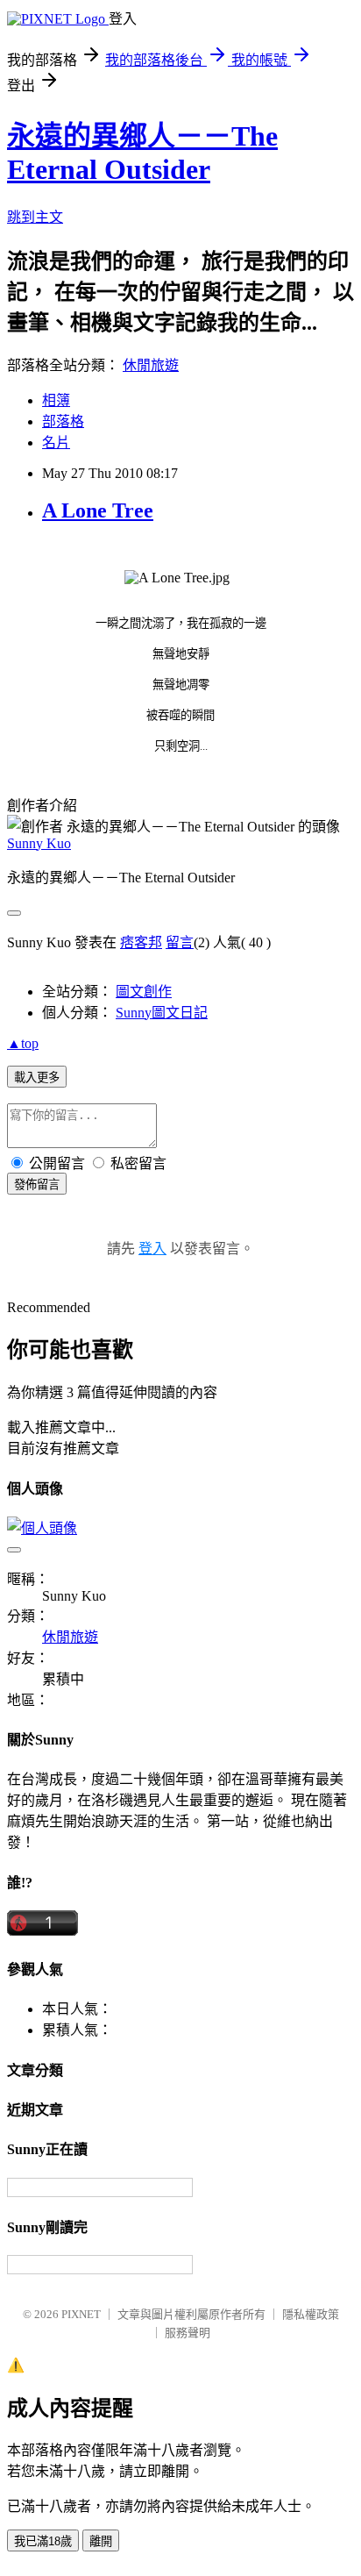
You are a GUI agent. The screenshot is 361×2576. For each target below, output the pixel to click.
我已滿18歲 (43, 2541)
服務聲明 (188, 2333)
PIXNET (81, 2314)
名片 (56, 442)
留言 (180, 942)
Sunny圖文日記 (162, 1013)
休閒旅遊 (151, 365)
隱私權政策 (311, 2314)
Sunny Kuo (39, 843)
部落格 (63, 421)
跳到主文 (35, 217)
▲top (23, 1043)
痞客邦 (141, 942)
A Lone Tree (98, 510)
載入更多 (37, 1077)
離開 (101, 2541)
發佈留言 (37, 1185)
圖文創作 (144, 992)
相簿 (56, 400)
